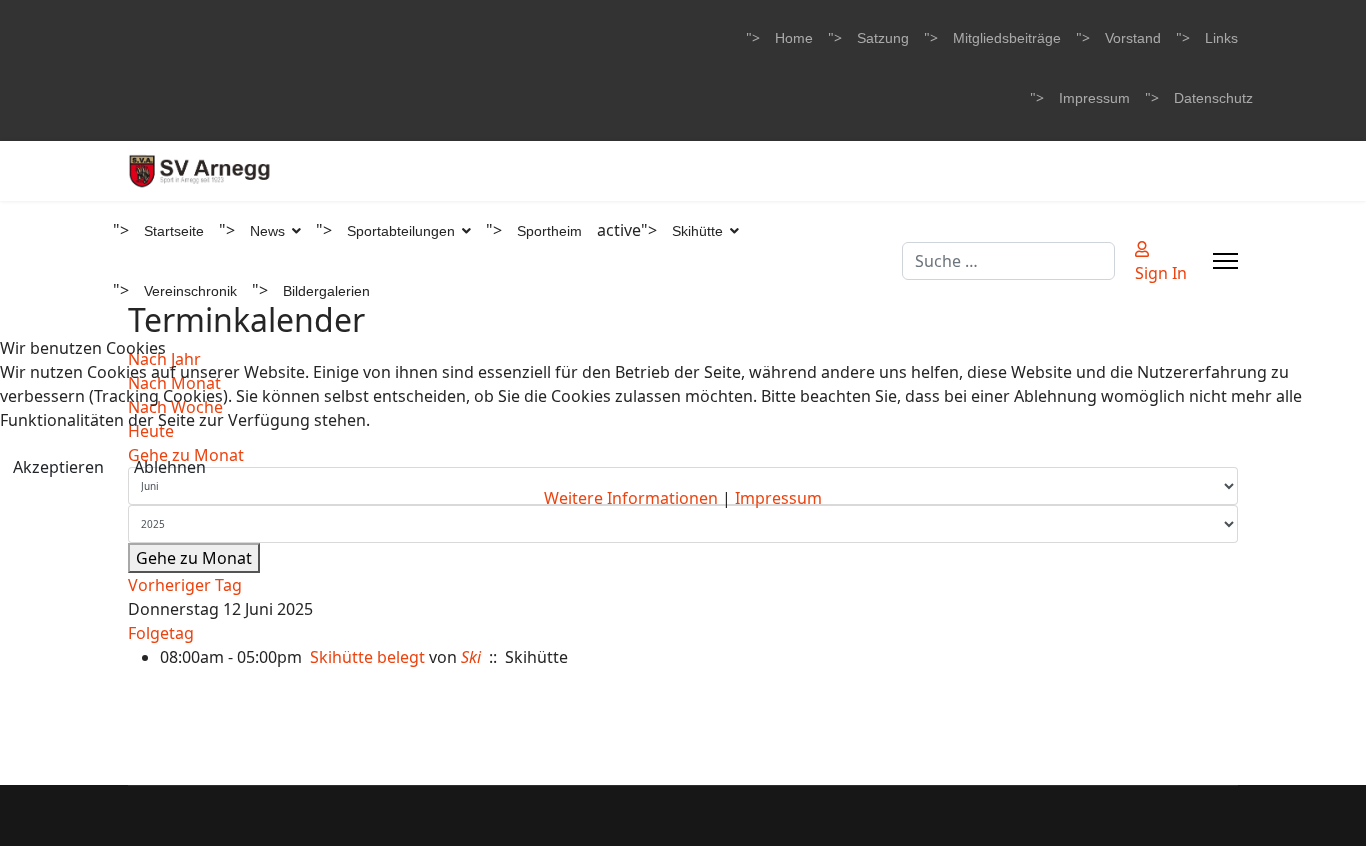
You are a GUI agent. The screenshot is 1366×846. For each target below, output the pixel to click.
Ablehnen (170, 467)
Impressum (778, 498)
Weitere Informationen (631, 498)
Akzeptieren (58, 467)
